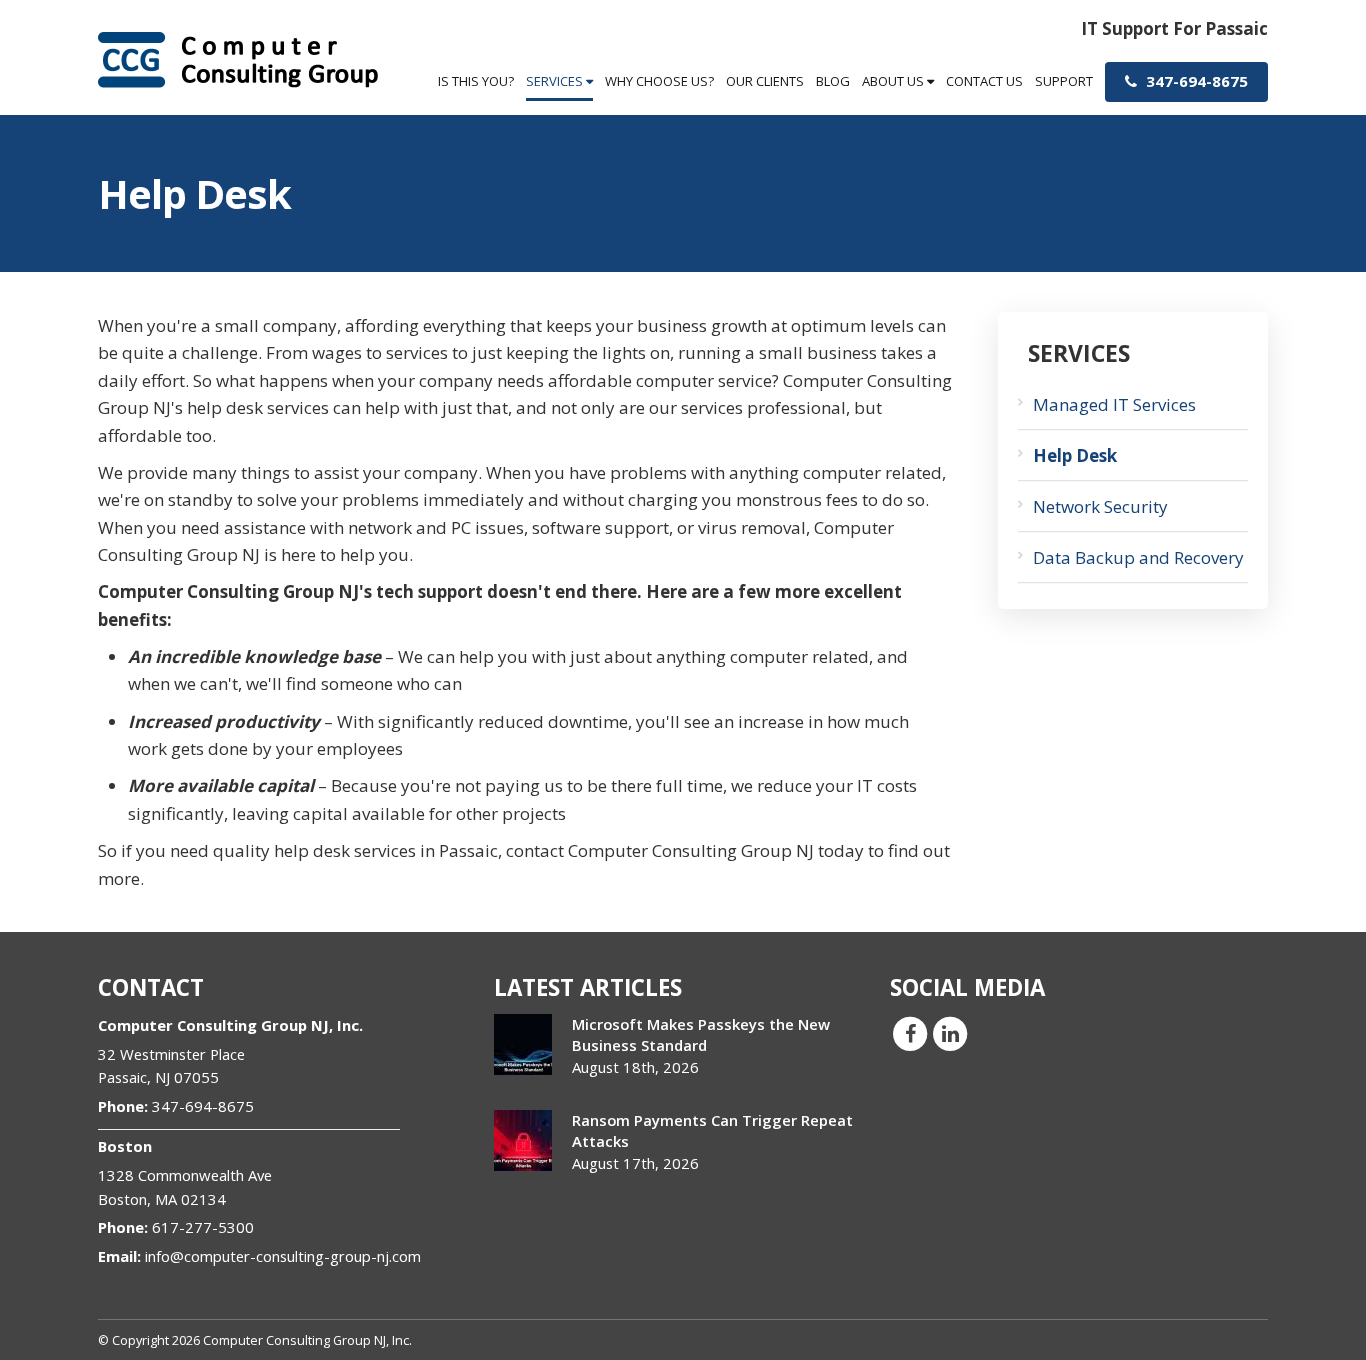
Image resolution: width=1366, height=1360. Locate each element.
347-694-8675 (1195, 81)
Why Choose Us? (659, 81)
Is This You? (476, 81)
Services (556, 81)
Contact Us (984, 81)
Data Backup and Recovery (1138, 557)
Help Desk (1075, 455)
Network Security (1100, 506)
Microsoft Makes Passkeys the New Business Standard (701, 1034)
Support (1064, 81)
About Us (894, 81)
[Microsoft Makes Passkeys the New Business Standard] (523, 1044)
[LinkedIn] (950, 1032)
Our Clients (765, 81)
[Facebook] (910, 1032)
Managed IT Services (1114, 404)
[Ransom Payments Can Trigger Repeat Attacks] (523, 1140)
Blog (833, 81)
